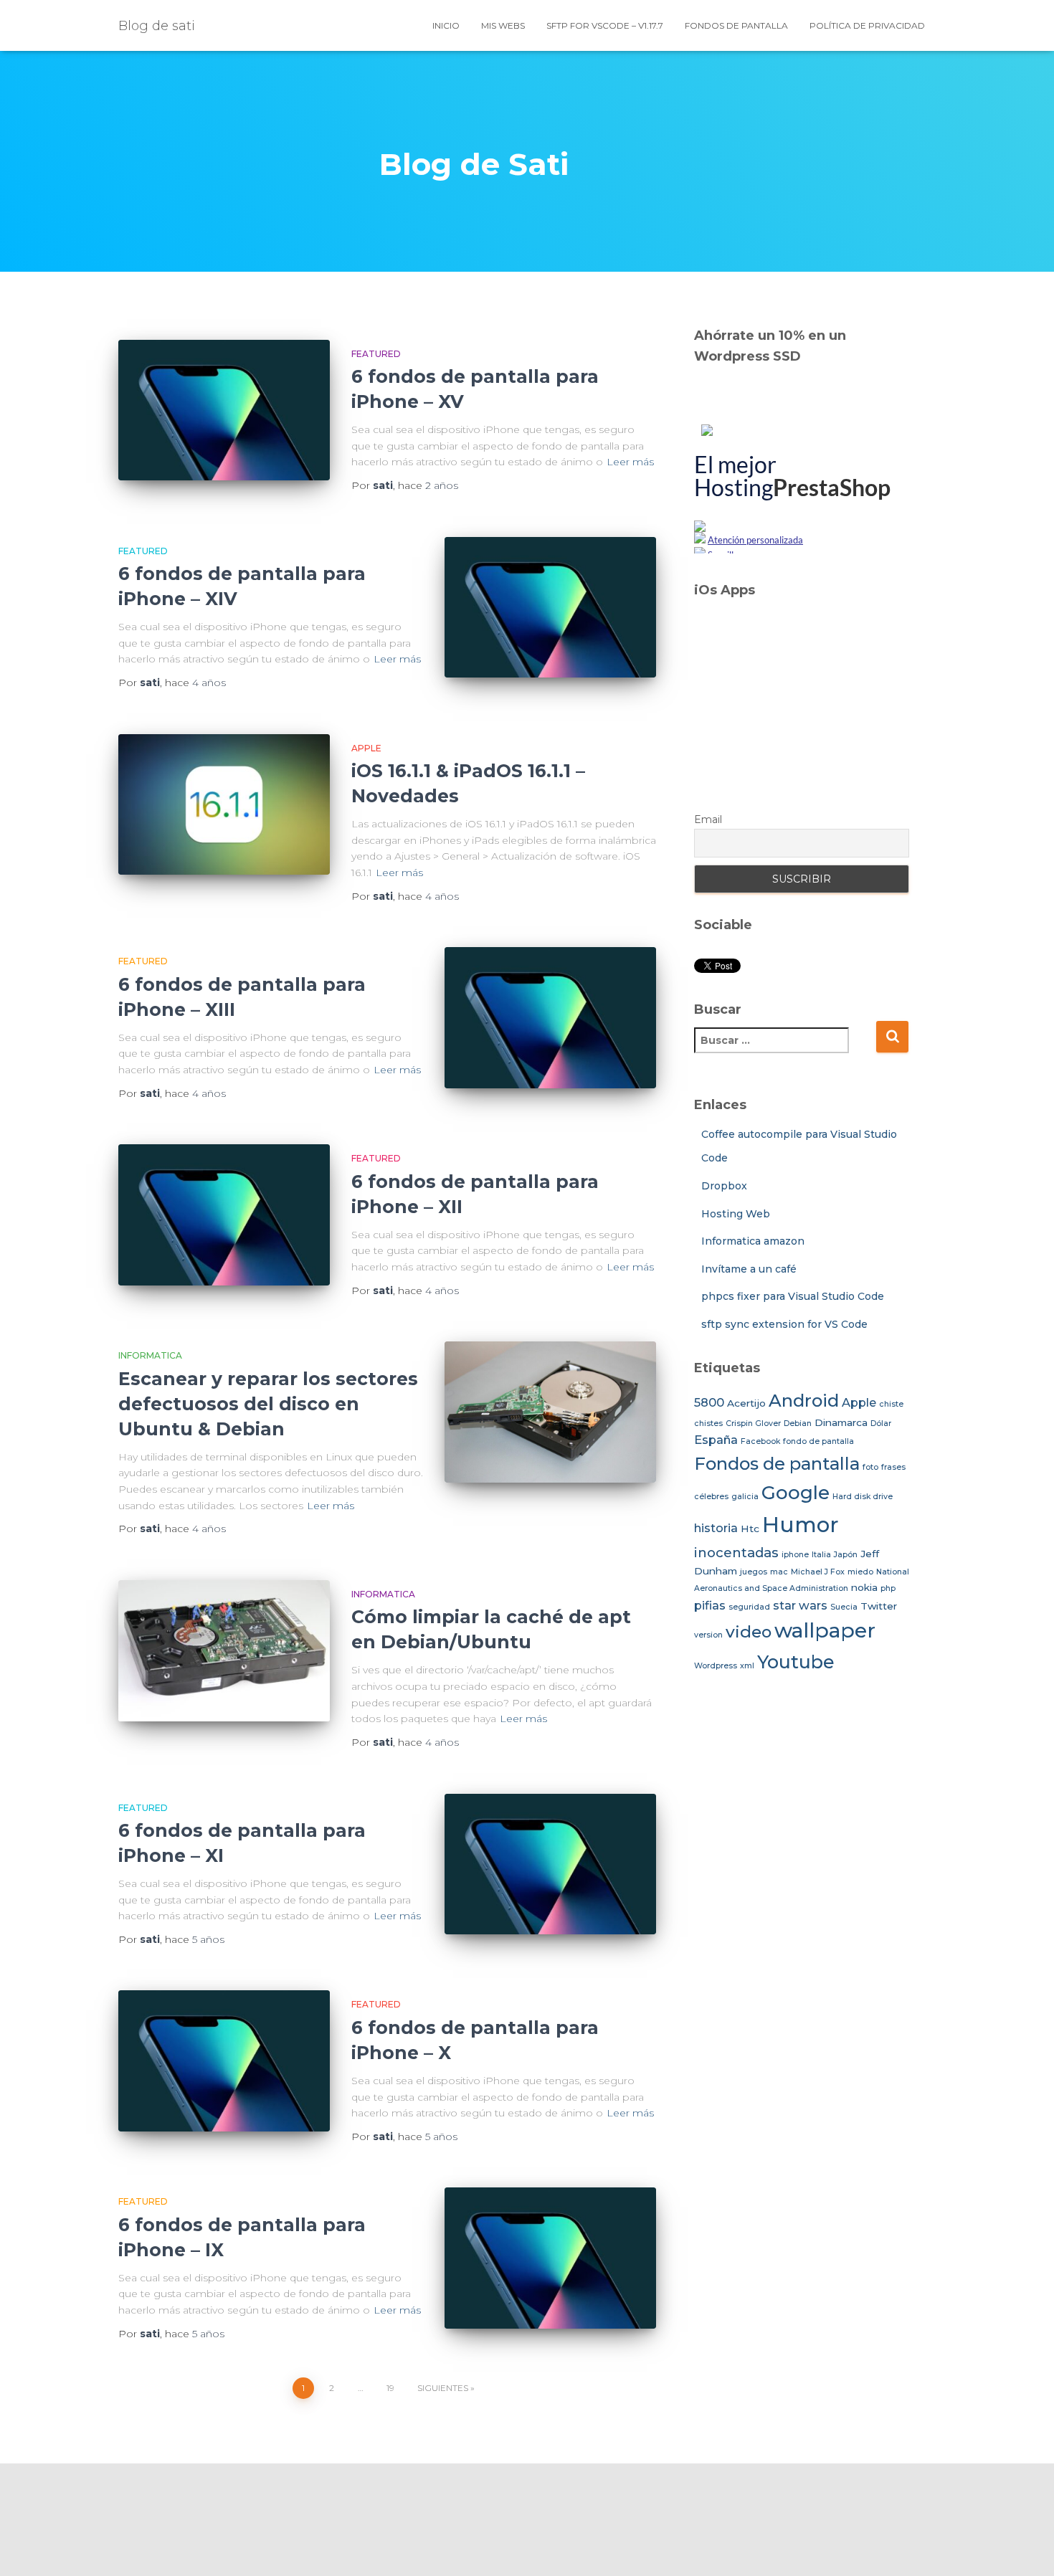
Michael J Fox (818, 1572)
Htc (750, 1529)
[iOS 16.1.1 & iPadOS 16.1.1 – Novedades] (224, 805)
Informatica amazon (753, 1241)
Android (804, 1401)
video (749, 1632)
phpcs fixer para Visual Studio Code (793, 1296)
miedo (860, 1572)
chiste (891, 1404)
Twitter (879, 1606)
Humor (801, 1525)
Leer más (630, 462)
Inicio (446, 25)
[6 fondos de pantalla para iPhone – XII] (224, 1215)
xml (747, 1666)
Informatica (150, 1355)
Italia (821, 1555)
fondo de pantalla (818, 1441)
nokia (864, 1587)
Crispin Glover (753, 1424)
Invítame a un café (749, 1269)
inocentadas (736, 1553)
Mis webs (503, 25)
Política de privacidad (867, 25)
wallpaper (825, 1630)
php (888, 1588)
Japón (846, 1555)
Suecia (844, 1607)
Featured (376, 354)
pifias (710, 1605)
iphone (795, 1555)
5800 (709, 1402)
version (708, 1635)
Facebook (760, 1441)
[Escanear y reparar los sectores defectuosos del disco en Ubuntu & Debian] (550, 1412)
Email (708, 819)
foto (870, 1467)
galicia (745, 1497)
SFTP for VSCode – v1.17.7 (605, 25)
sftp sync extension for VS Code (784, 1324)
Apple (366, 748)
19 (390, 2388)
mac (779, 1572)
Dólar (881, 1424)
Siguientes (443, 2388)
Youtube (796, 1662)
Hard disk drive (863, 1497)
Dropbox (724, 1186)
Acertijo (746, 1403)
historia (716, 1528)
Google (796, 1493)
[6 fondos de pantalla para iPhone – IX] (550, 2258)
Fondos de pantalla (736, 25)
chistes (708, 1424)
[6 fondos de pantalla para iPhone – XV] (224, 410)
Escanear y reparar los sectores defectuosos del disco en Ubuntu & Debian (268, 1404)
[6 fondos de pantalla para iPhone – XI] (550, 1864)
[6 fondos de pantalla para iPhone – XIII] (550, 1018)
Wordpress (716, 1666)
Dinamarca (841, 1422)
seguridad (749, 1607)
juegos (754, 1572)
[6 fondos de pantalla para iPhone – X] (224, 2061)
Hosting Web (736, 1214)
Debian (798, 1424)
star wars (800, 1605)
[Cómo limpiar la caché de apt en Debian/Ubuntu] (224, 1651)
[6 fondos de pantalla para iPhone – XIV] (550, 608)
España (716, 1440)
